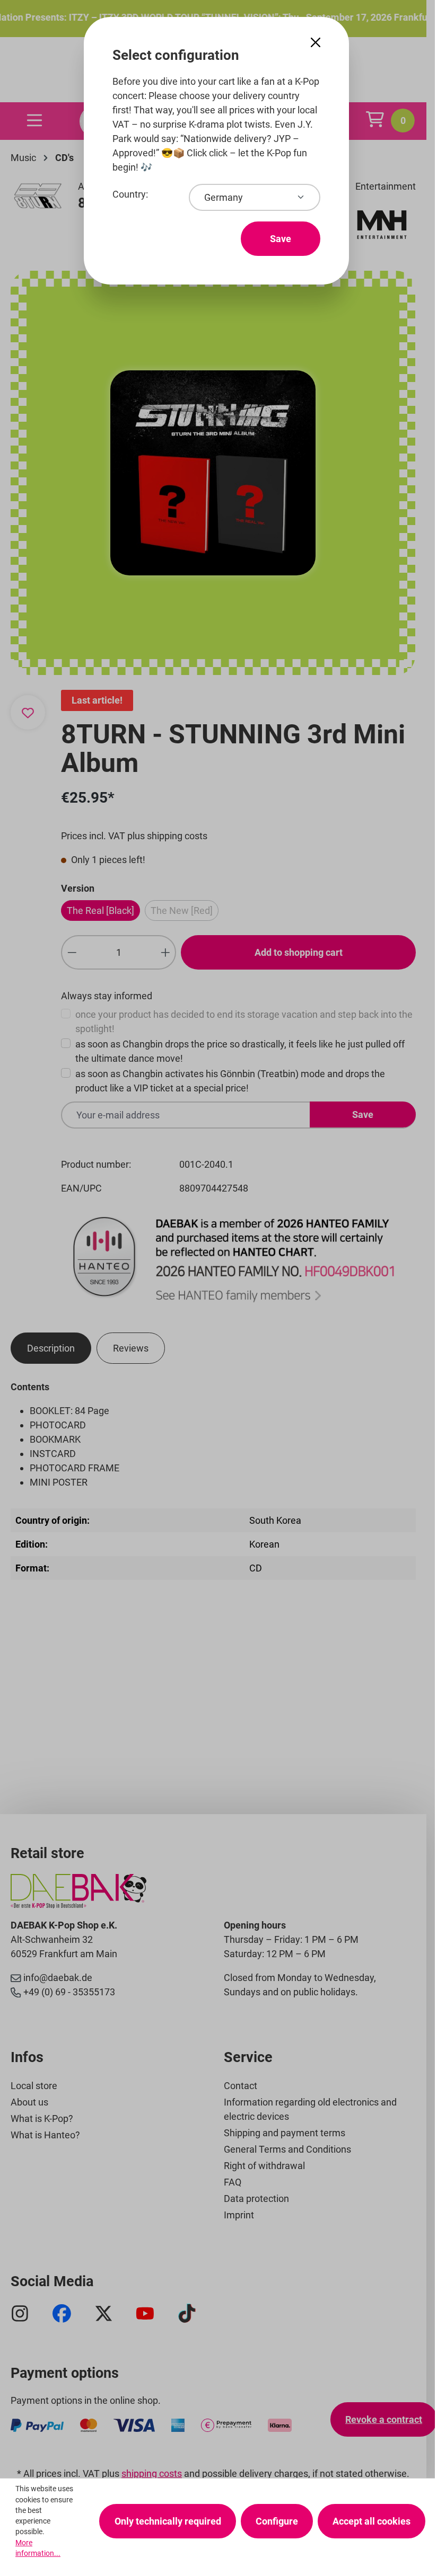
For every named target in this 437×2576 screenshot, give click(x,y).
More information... (38, 2548)
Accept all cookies (372, 2521)
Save (281, 239)
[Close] (316, 43)
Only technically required (168, 2521)
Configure (277, 2521)
